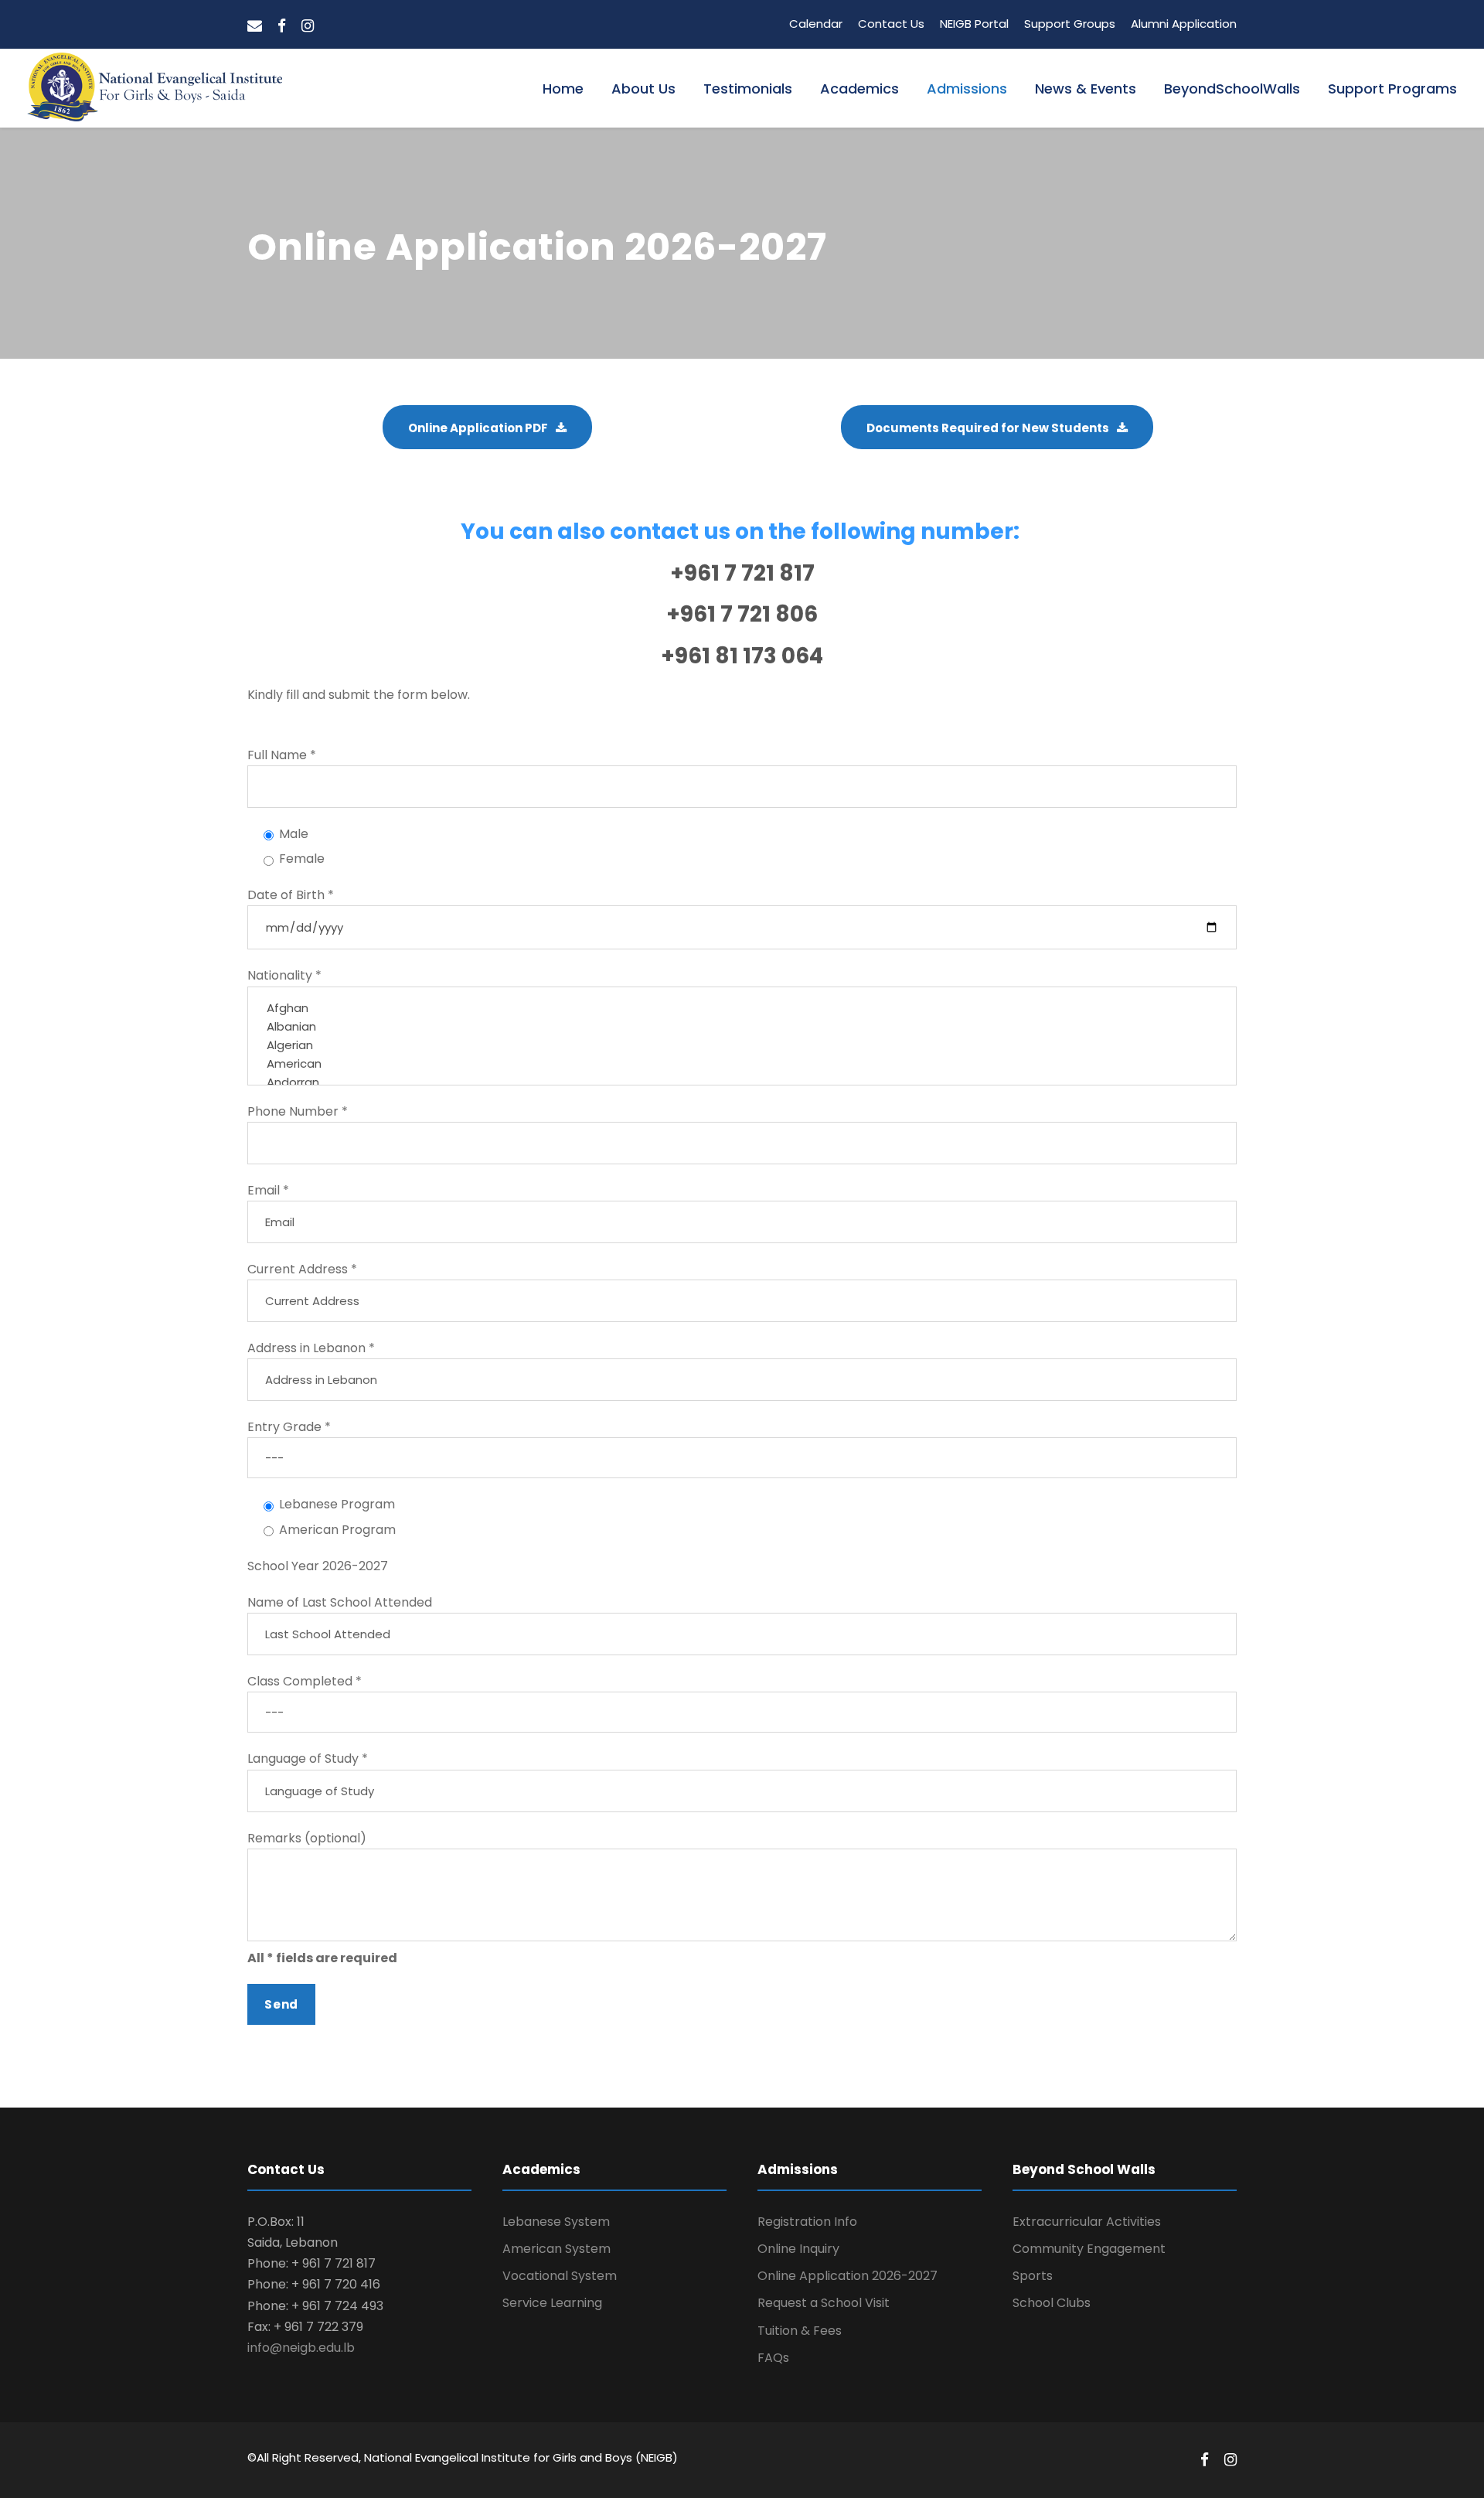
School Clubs (1052, 2303)
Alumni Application (1184, 24)
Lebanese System (556, 2222)
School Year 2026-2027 (318, 1566)
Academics (859, 89)
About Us (643, 89)
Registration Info (807, 2222)
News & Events (1086, 89)
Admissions (967, 89)
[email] (255, 26)
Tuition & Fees (800, 2331)
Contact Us (891, 24)
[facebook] (282, 26)
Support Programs (1392, 89)
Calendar (816, 24)
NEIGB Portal (974, 24)
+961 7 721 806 (742, 614)
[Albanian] (742, 1027)
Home (563, 89)
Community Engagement (1089, 2249)
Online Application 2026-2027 (848, 2276)
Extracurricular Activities (1087, 2222)
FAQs (773, 2358)
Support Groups (1070, 24)
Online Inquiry (798, 2249)
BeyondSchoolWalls (1232, 89)
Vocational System (560, 2276)
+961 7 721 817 (742, 573)
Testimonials (748, 89)
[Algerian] (742, 1045)
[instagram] (308, 26)
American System (556, 2249)
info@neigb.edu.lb (301, 2348)
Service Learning (552, 2303)
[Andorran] (742, 1082)
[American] (742, 1064)
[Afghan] (742, 1008)
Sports (1033, 2276)
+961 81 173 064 (742, 656)
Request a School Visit (824, 2303)
